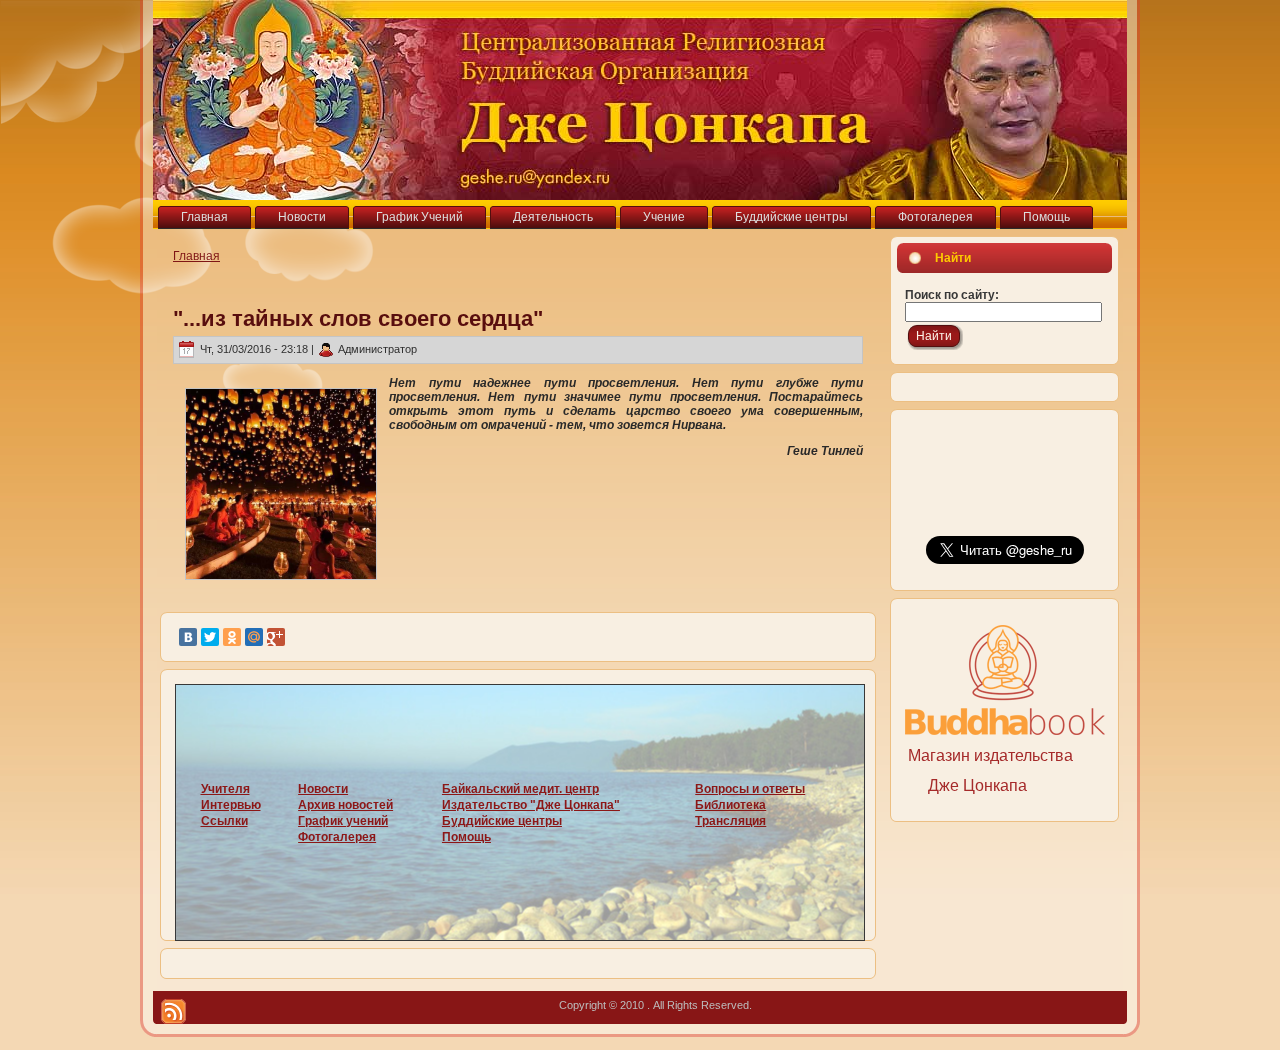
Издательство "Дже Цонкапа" (531, 805)
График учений (343, 821)
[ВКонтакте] (188, 637)
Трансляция (730, 821)
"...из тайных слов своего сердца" (358, 318)
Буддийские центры (502, 821)
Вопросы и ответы (750, 789)
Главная (196, 256)
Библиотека (730, 805)
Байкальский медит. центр (520, 789)
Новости (323, 789)
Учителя (225, 789)
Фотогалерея (337, 837)
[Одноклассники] (232, 637)
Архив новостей (345, 805)
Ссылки (224, 821)
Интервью (231, 805)
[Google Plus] (276, 637)
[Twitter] (210, 637)
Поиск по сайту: (952, 295)
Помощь (466, 837)
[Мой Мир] (254, 637)
